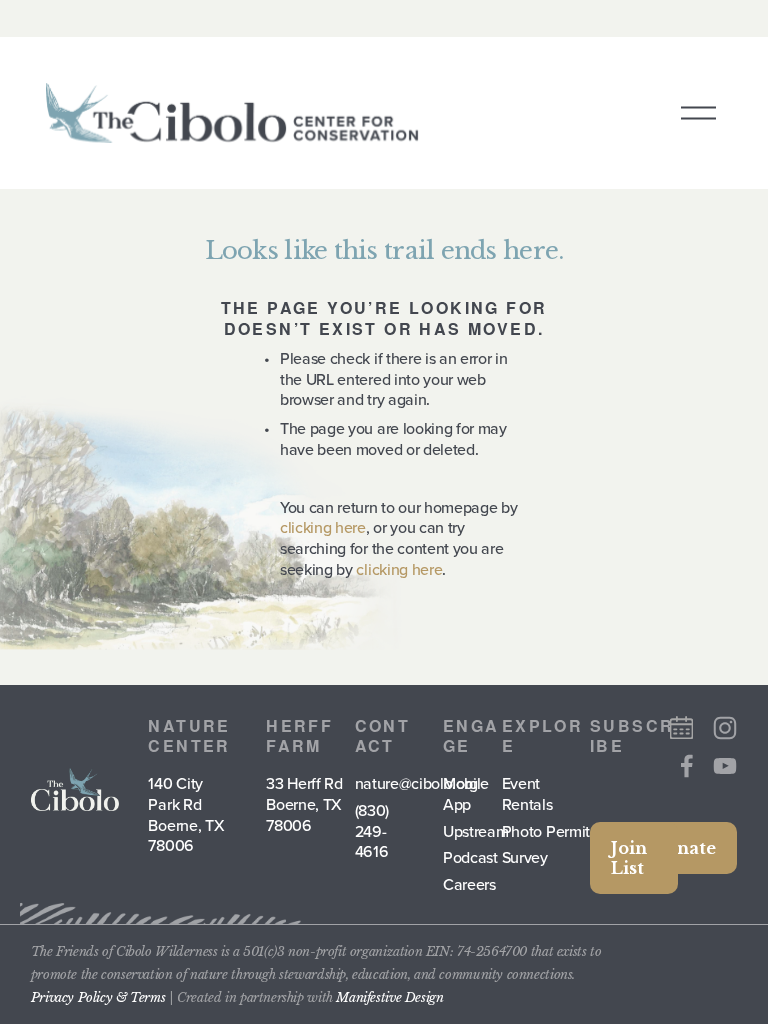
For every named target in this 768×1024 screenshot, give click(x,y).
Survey (525, 857)
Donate (684, 848)
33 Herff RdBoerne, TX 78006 (304, 804)
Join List (629, 858)
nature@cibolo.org (417, 783)
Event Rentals (527, 794)
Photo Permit (546, 831)
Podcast (470, 857)
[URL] (681, 727)
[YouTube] (725, 766)
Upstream (475, 831)
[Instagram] (725, 728)
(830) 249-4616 (372, 831)
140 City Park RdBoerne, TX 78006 (186, 814)
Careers (469, 884)
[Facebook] (687, 766)
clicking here (323, 527)
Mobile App (466, 794)
